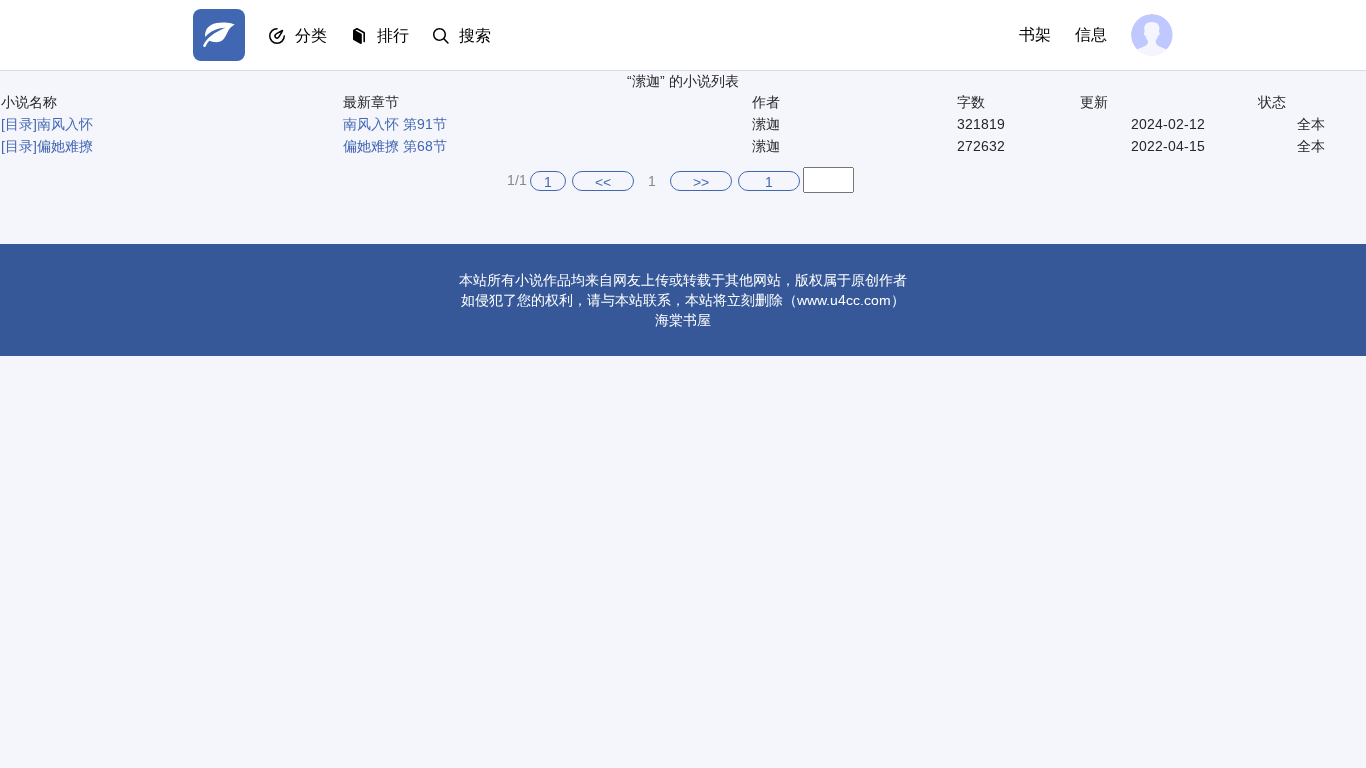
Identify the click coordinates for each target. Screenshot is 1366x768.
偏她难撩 (65, 146)
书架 (1035, 34)
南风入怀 (65, 124)
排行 (393, 35)
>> (701, 182)
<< (603, 182)
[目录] (19, 124)
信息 (1091, 34)
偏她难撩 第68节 (395, 146)
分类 (311, 35)
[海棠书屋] (219, 35)
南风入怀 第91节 (395, 124)
